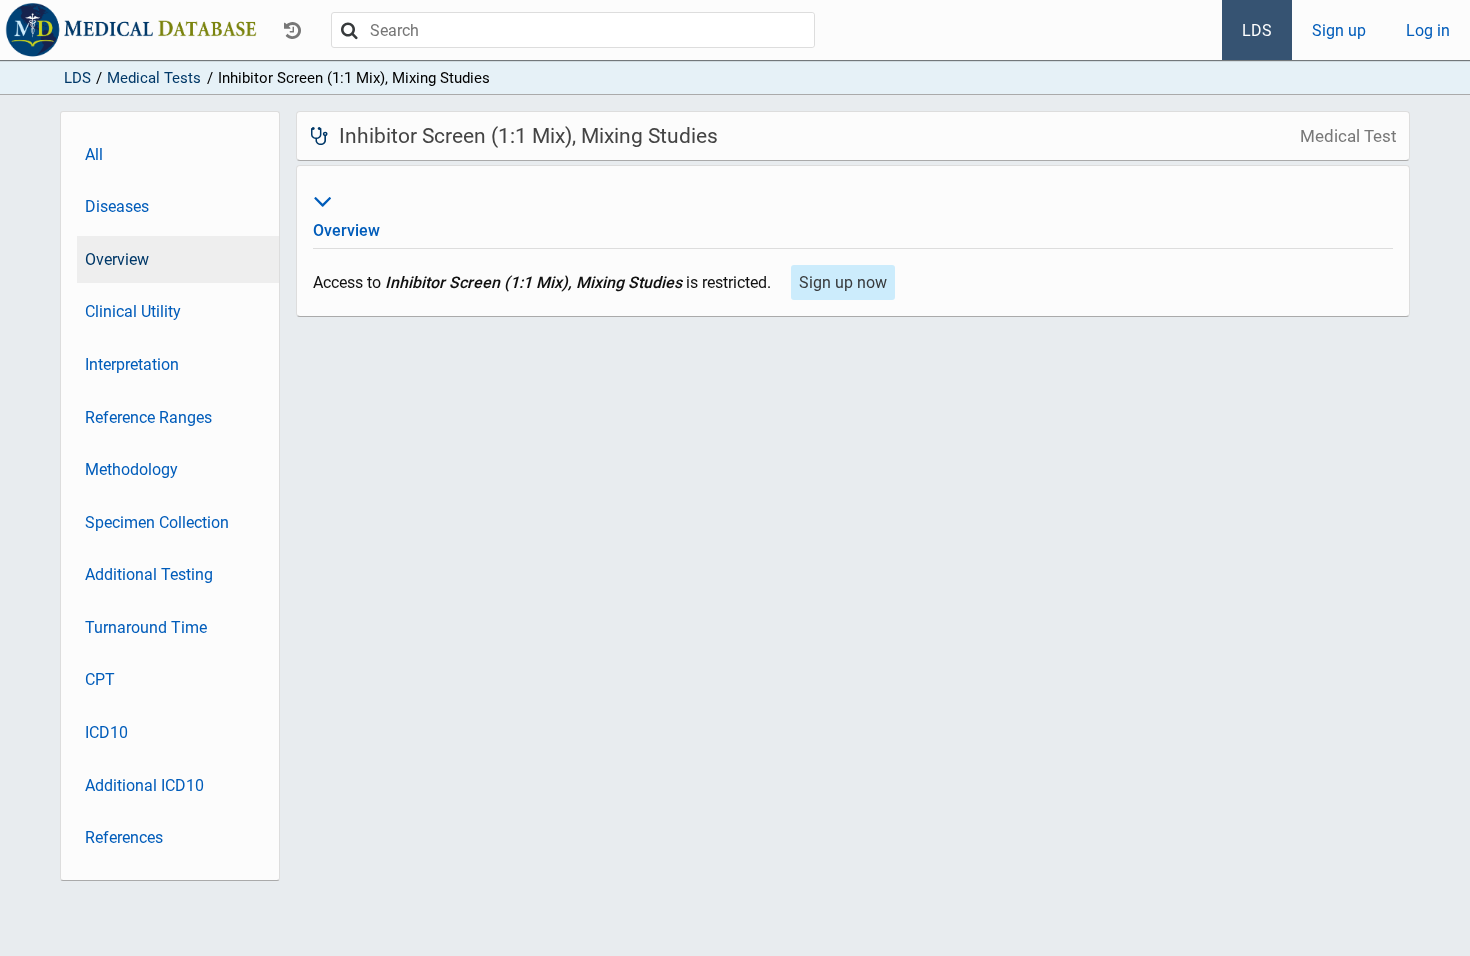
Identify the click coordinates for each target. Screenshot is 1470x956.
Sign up (1339, 30)
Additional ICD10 (144, 785)
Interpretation (132, 364)
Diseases (117, 206)
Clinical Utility (133, 311)
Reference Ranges (148, 417)
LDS (1257, 30)
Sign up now (843, 282)
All (94, 154)
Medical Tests (154, 78)
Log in (1428, 30)
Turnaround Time (146, 627)
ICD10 (106, 732)
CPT (100, 679)
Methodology (131, 469)
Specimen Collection (157, 522)
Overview (117, 259)
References (124, 837)
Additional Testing (149, 574)
